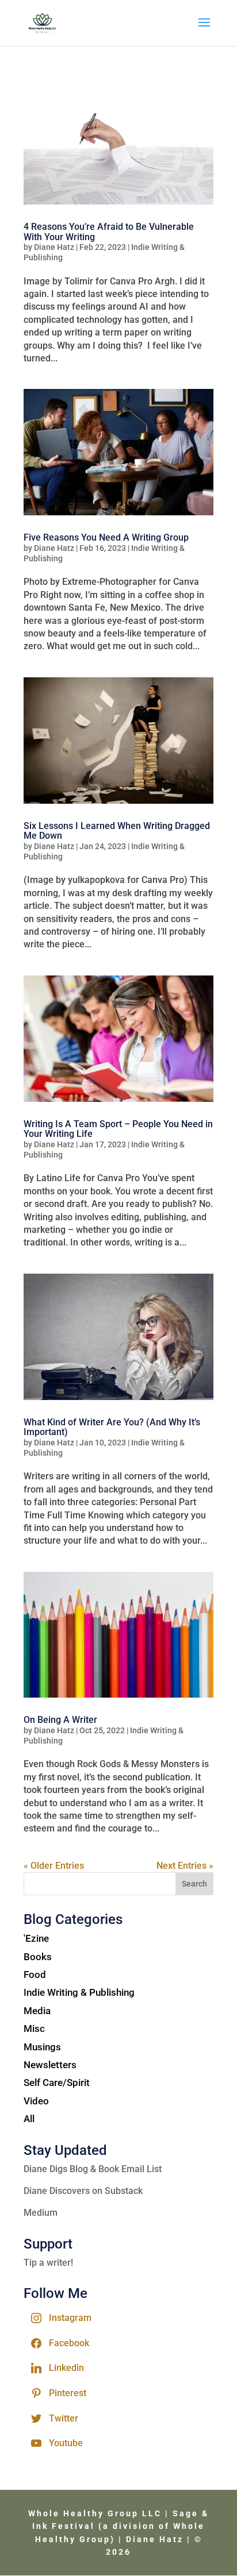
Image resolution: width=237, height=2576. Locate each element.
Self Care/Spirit (57, 2083)
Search (194, 1884)
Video (36, 2101)
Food (35, 1975)
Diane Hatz (54, 247)
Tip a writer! (48, 2263)
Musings (42, 2047)
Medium (41, 2213)
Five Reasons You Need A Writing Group (106, 537)
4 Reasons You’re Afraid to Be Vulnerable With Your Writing (109, 232)
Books (38, 1957)
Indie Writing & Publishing (79, 1992)
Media (37, 2011)
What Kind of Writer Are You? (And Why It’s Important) (112, 1427)
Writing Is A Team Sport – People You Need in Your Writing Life (118, 1129)
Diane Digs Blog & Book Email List (93, 2169)
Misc (34, 2029)
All (29, 2119)
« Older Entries (54, 1866)
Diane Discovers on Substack (83, 2191)
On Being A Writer (60, 1720)
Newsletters (50, 2065)
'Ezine (36, 1938)
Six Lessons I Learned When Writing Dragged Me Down (117, 831)
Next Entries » (185, 1866)
